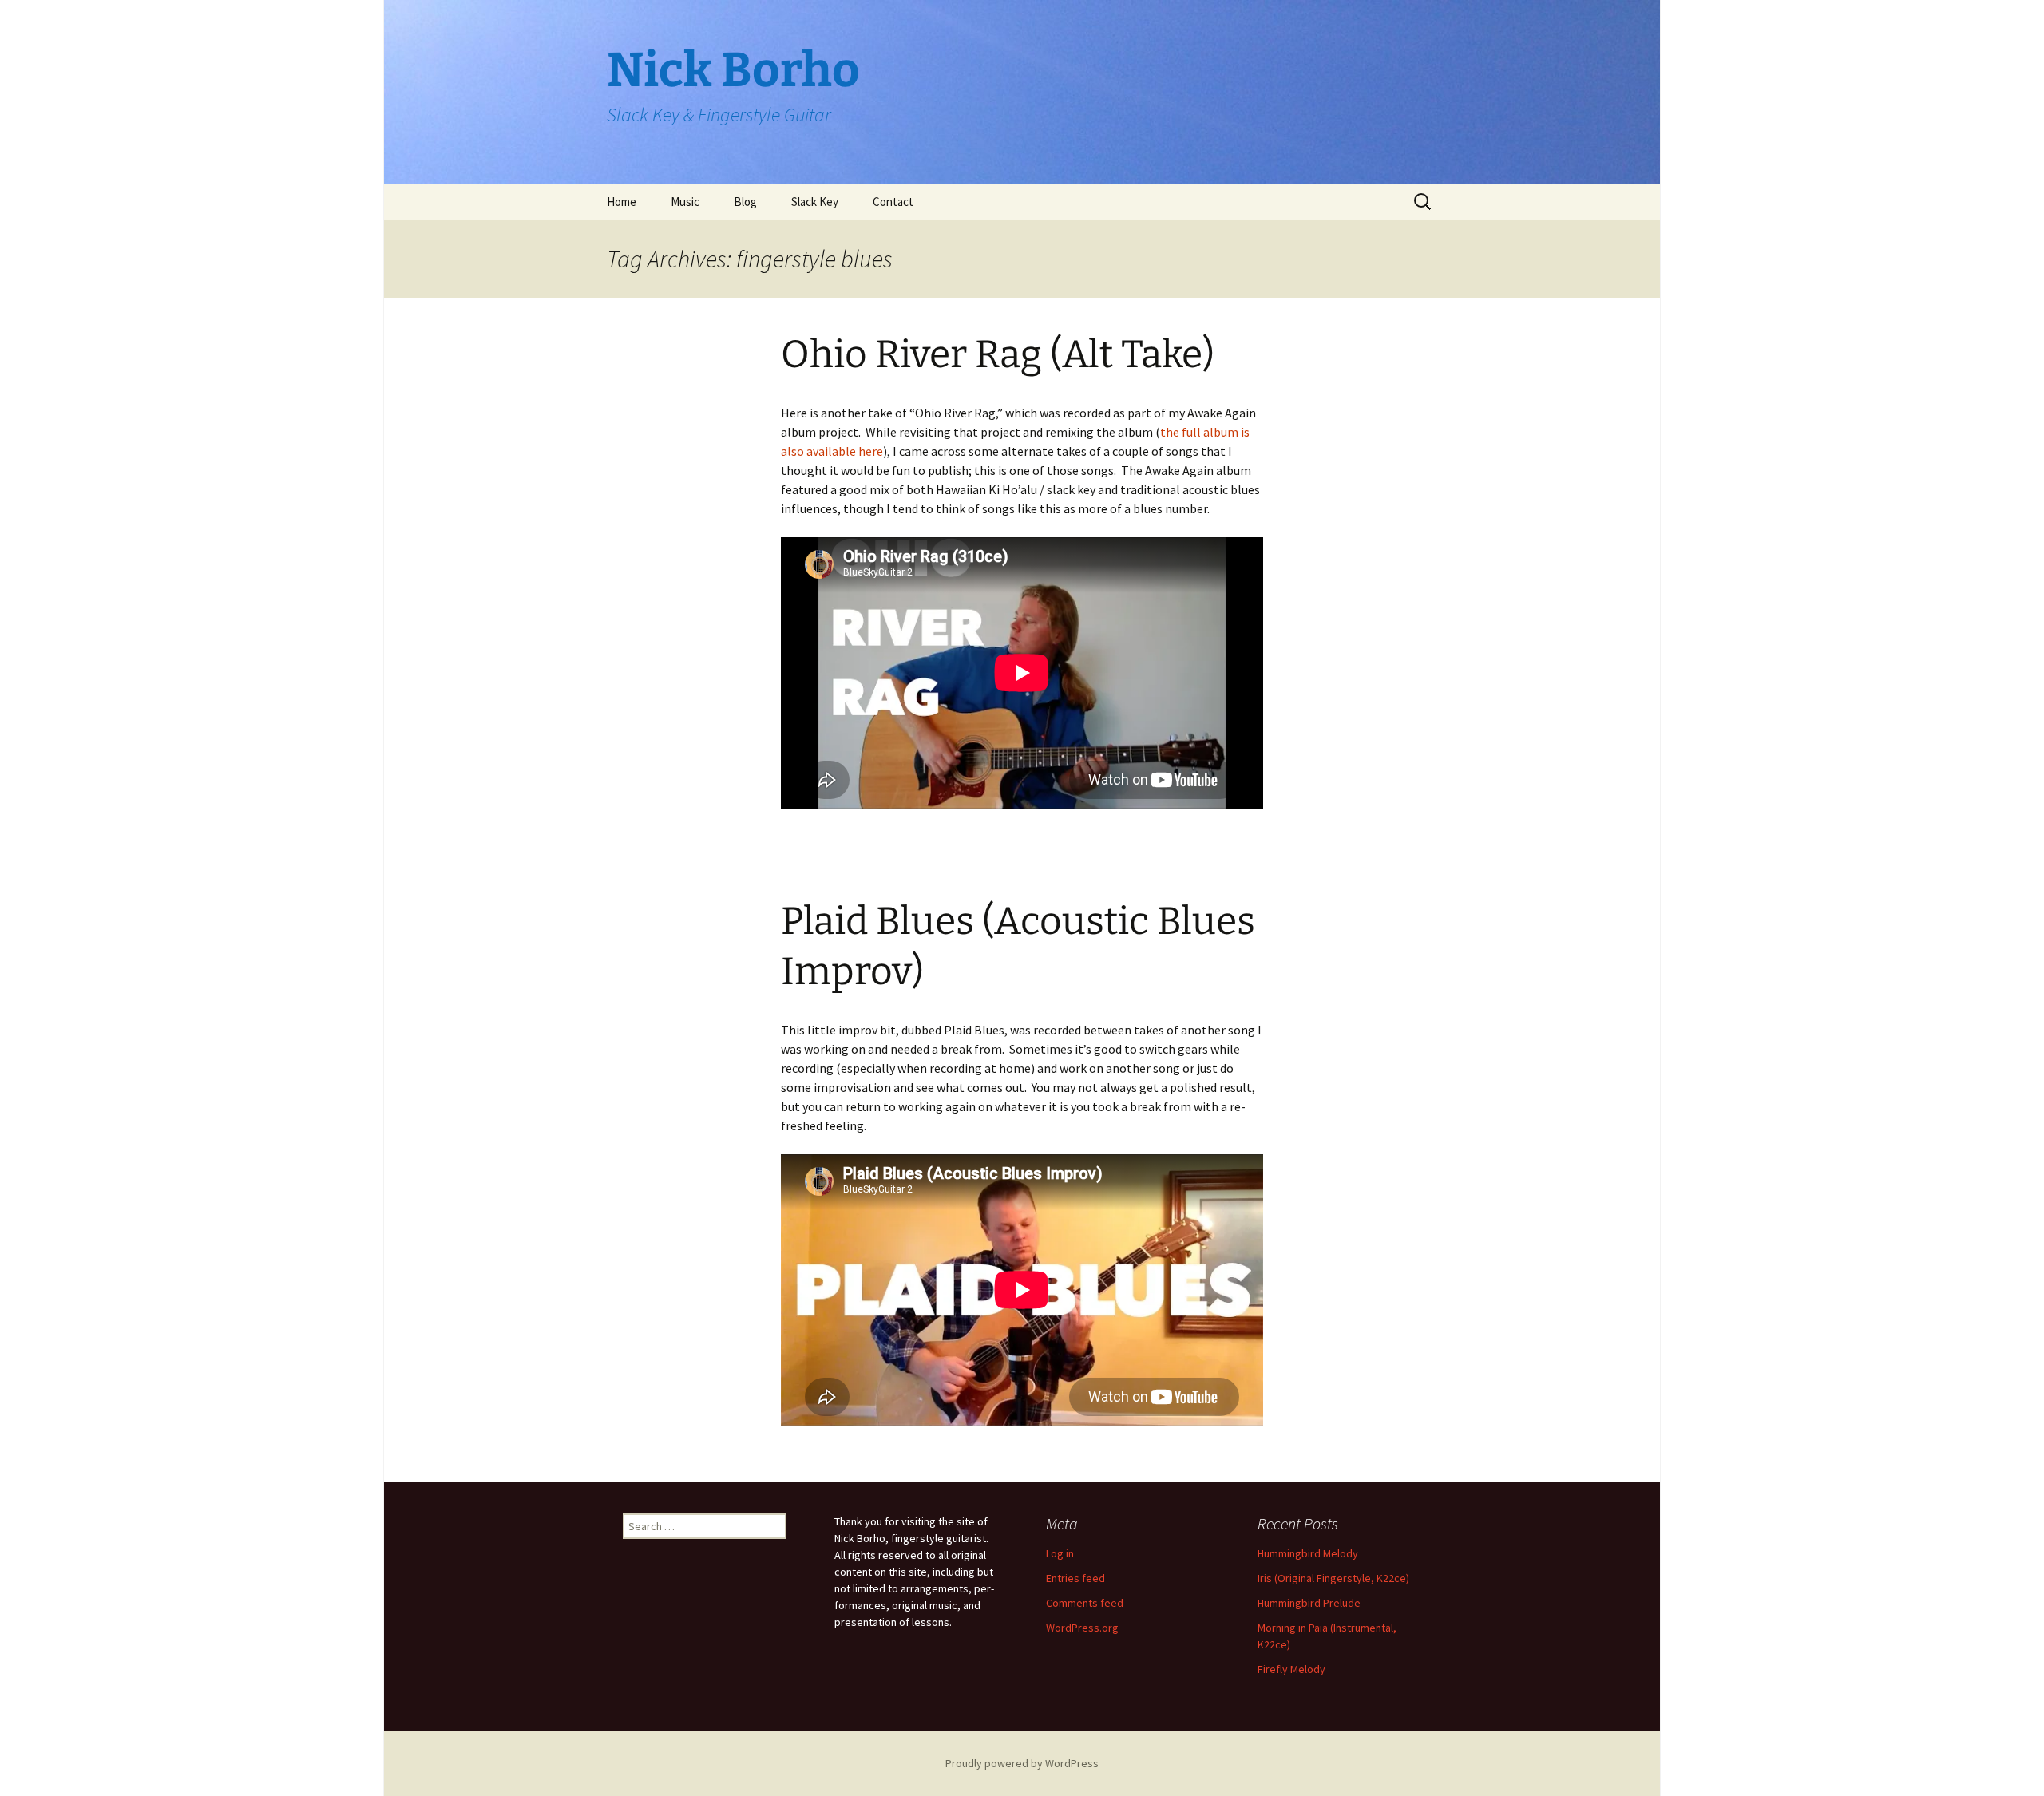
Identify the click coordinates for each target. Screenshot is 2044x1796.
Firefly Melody (1291, 1669)
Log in (1060, 1553)
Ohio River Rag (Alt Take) (998, 354)
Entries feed (1075, 1578)
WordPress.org (1082, 1628)
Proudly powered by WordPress (1022, 1763)
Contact (893, 202)
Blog (745, 202)
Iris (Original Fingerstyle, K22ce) (1333, 1578)
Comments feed (1085, 1603)
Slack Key (815, 202)
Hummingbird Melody (1308, 1553)
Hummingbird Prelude (1309, 1603)
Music (685, 202)
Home (622, 202)
